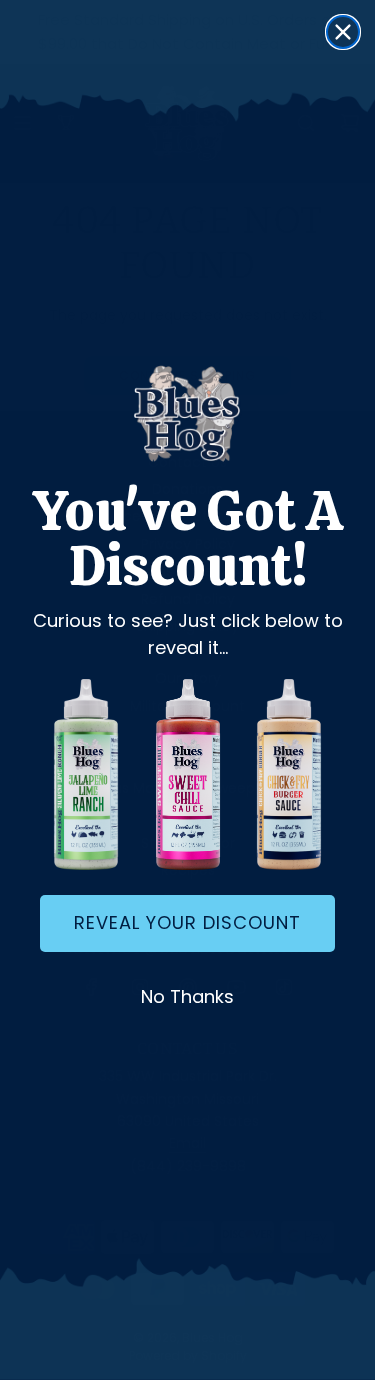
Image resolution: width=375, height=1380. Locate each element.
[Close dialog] (343, 32)
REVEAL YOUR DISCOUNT (187, 922)
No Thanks (187, 996)
